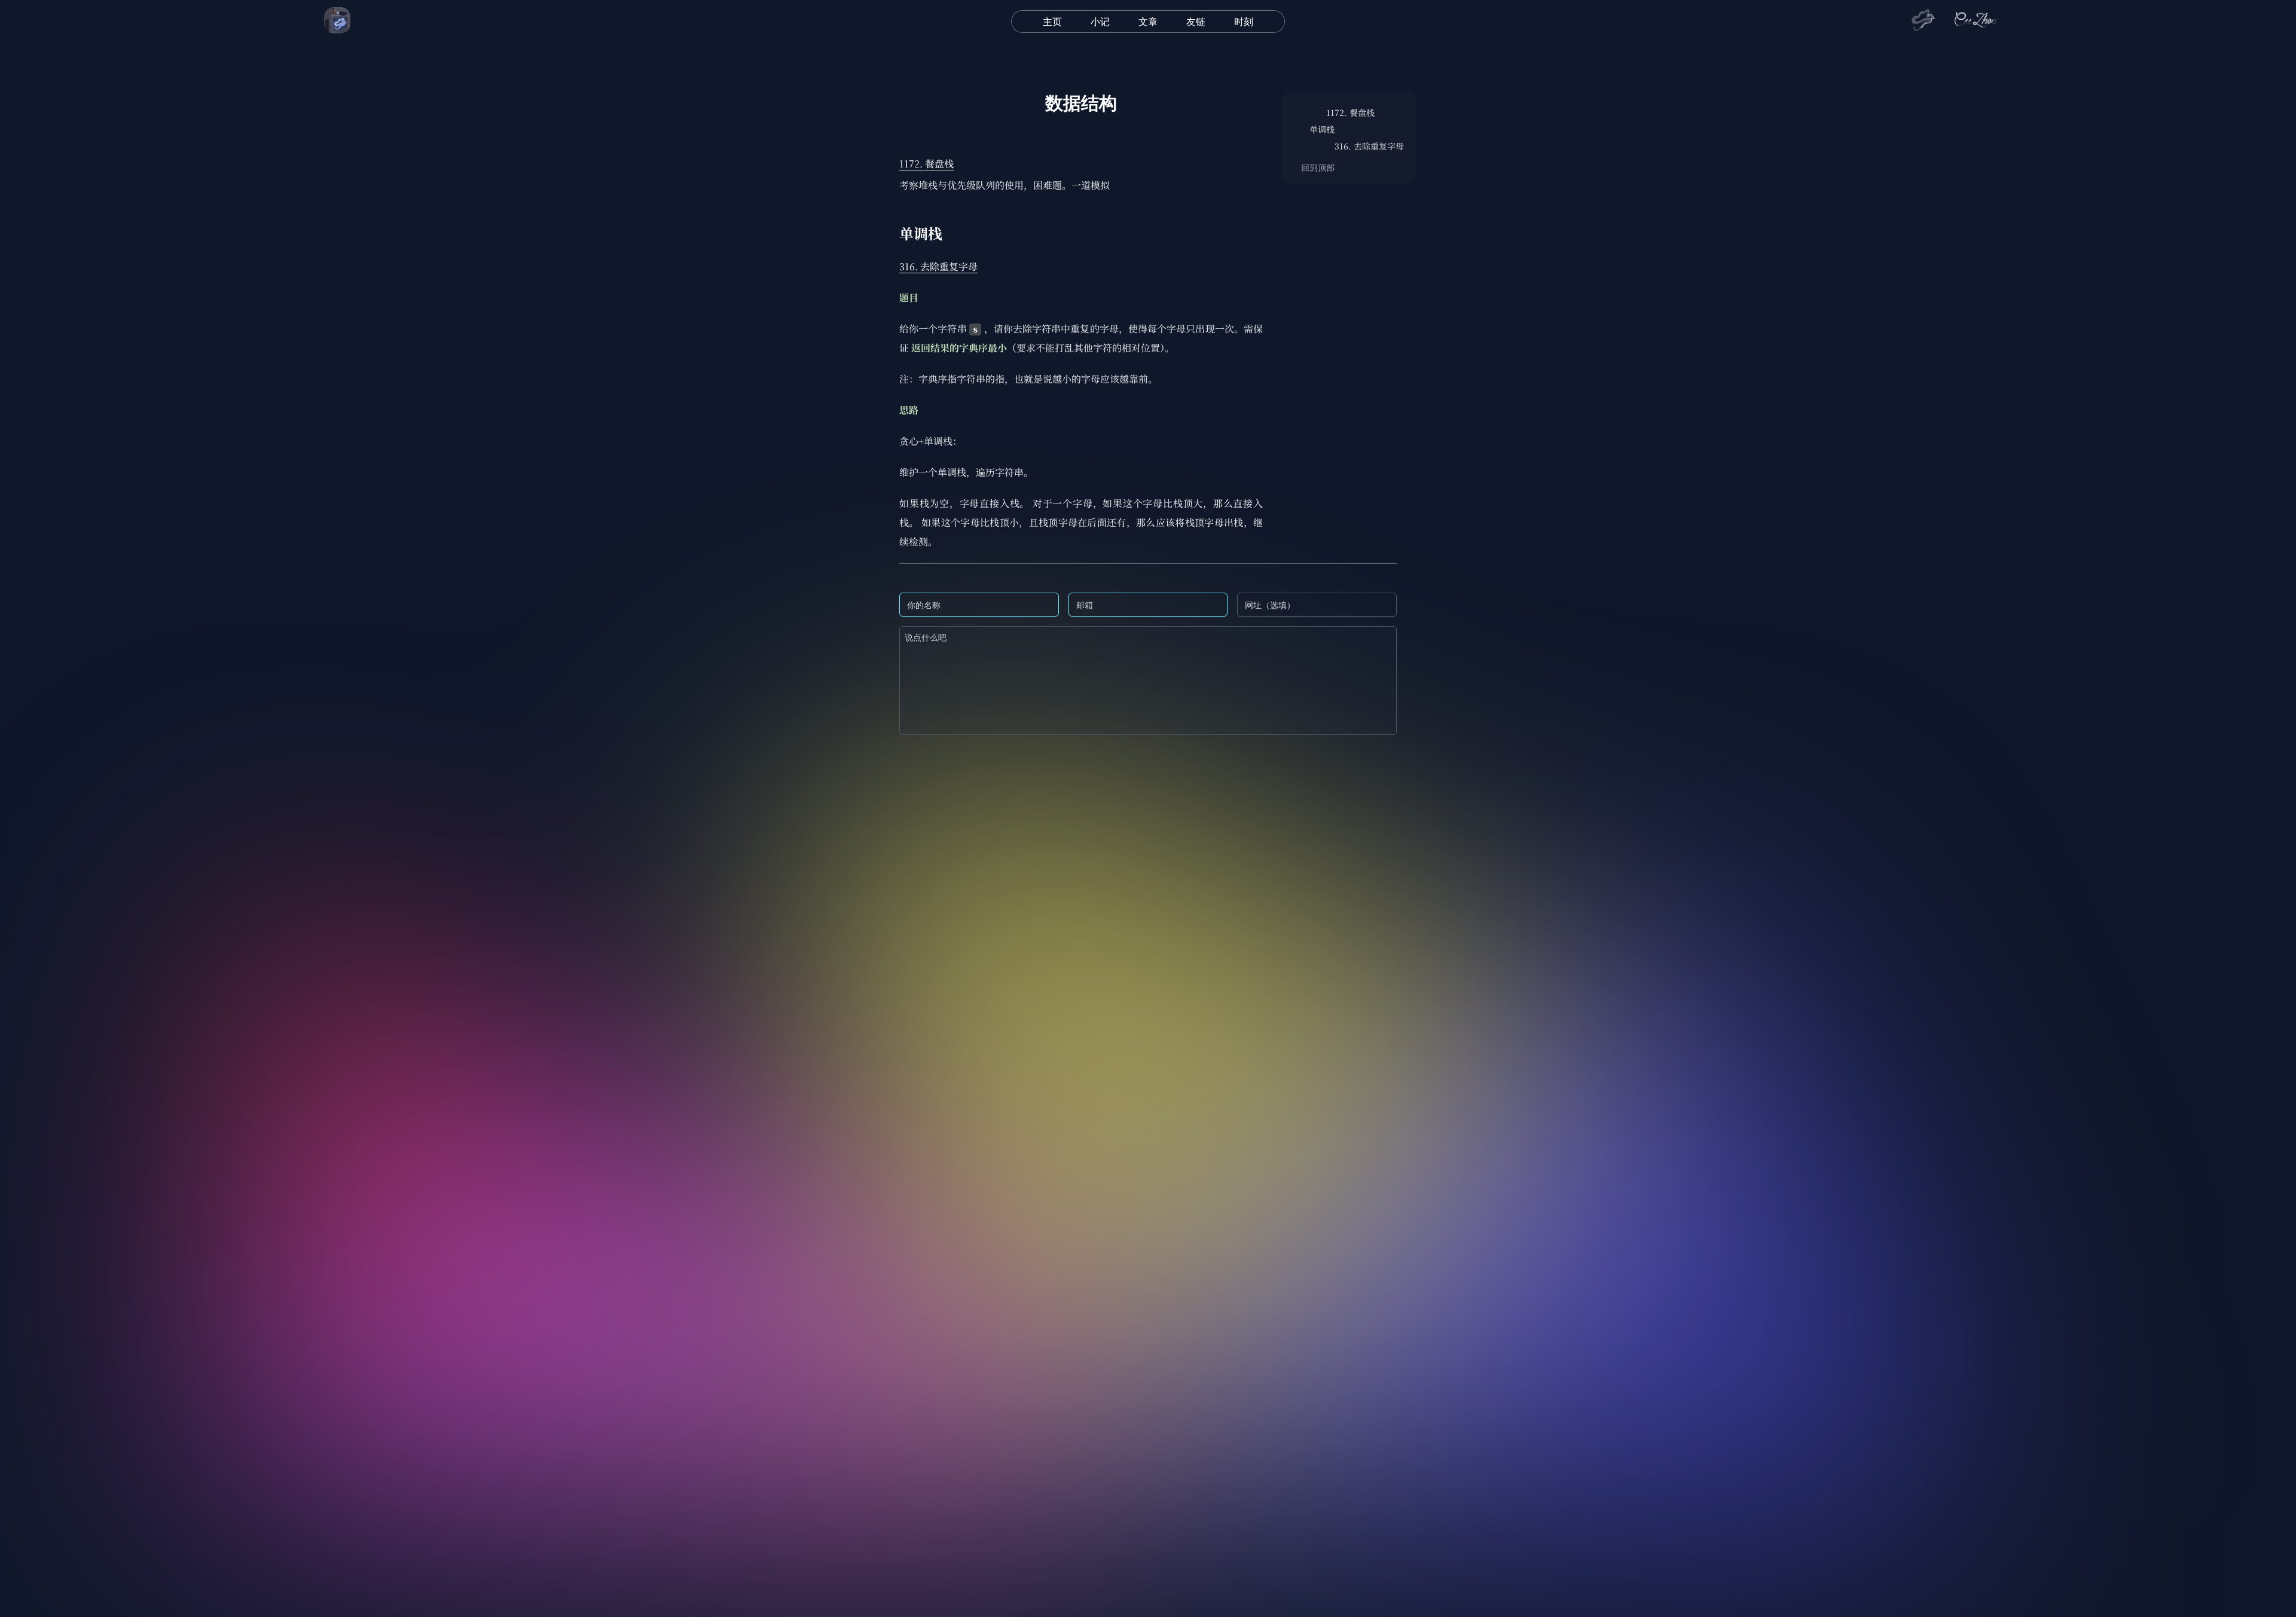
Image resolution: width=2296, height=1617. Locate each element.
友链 (1196, 22)
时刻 (1244, 22)
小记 (1100, 22)
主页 (1052, 22)
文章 (1148, 22)
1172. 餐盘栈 (926, 164)
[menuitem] (1052, 22)
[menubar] (1148, 22)
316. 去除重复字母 (938, 266)
